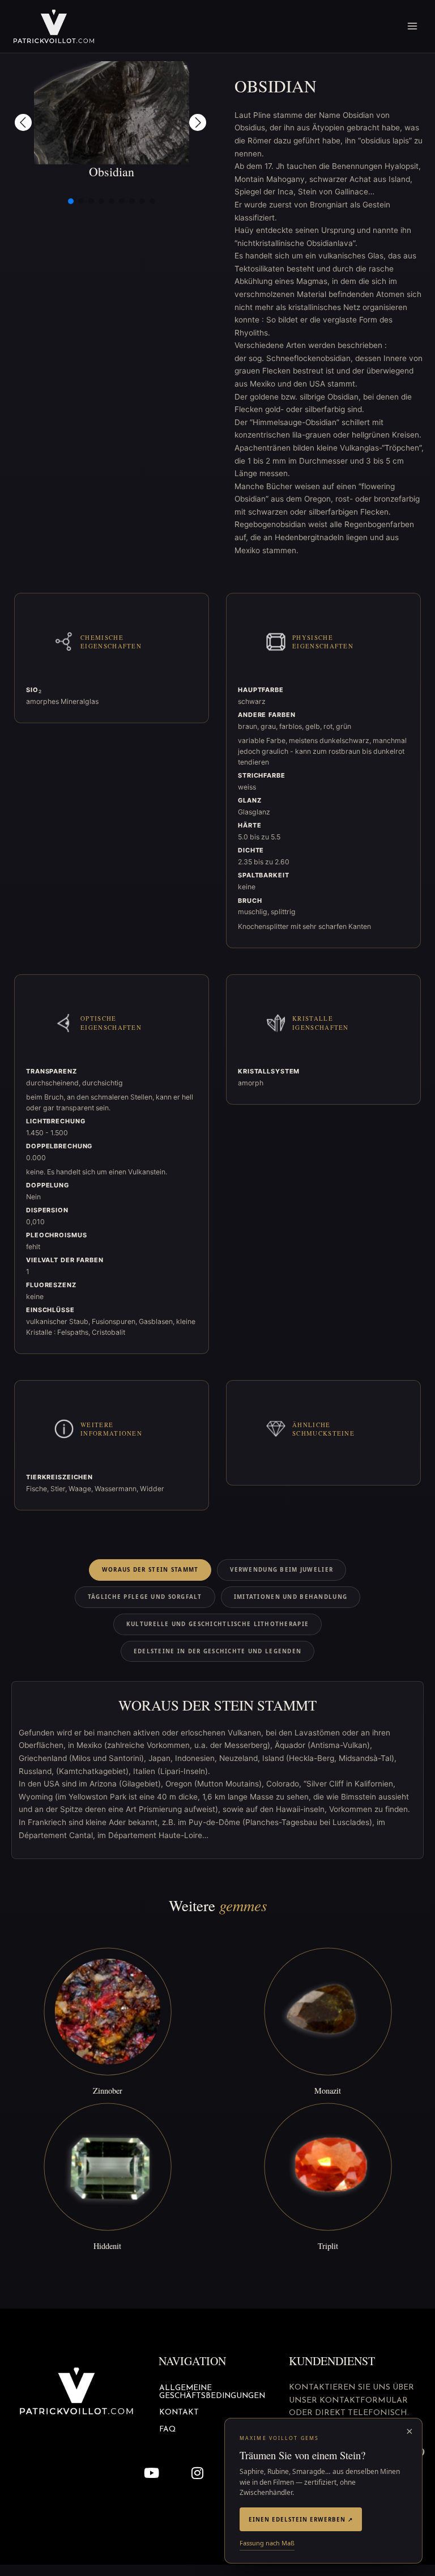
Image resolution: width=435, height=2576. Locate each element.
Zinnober (108, 2091)
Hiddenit (107, 2246)
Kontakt (179, 2412)
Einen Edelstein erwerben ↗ (301, 2519)
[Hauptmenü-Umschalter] (413, 26)
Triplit (328, 2246)
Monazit (328, 2091)
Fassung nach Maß (267, 2543)
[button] (23, 122)
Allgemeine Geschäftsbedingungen (212, 2392)
